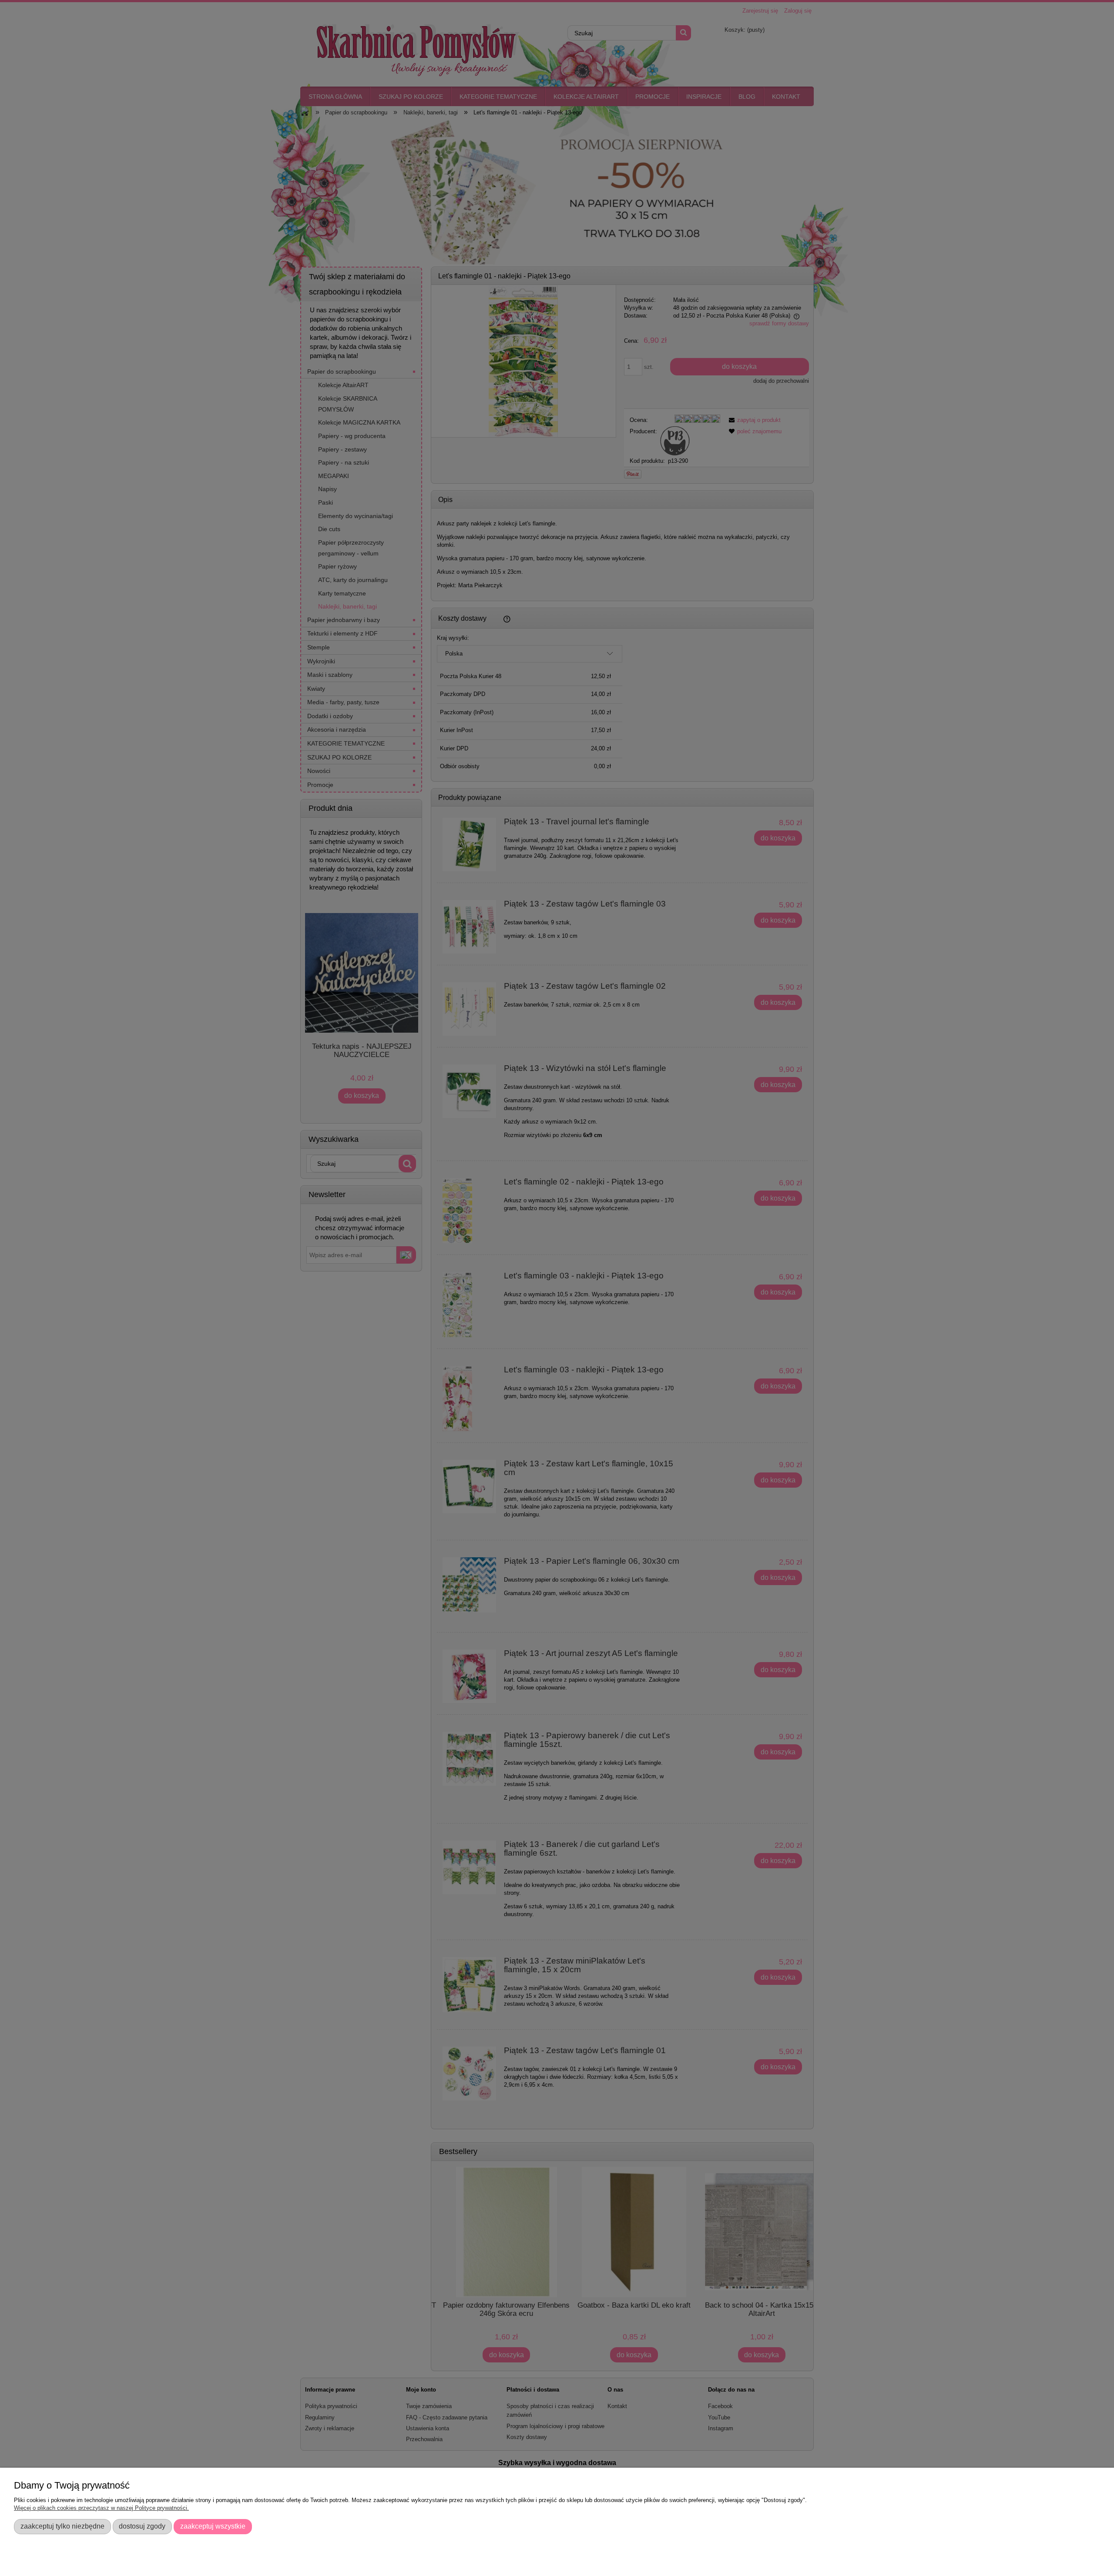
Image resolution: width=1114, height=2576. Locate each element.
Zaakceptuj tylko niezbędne (62, 2526)
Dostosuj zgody (142, 2526)
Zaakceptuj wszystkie (213, 2526)
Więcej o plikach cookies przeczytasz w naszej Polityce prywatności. (101, 2508)
